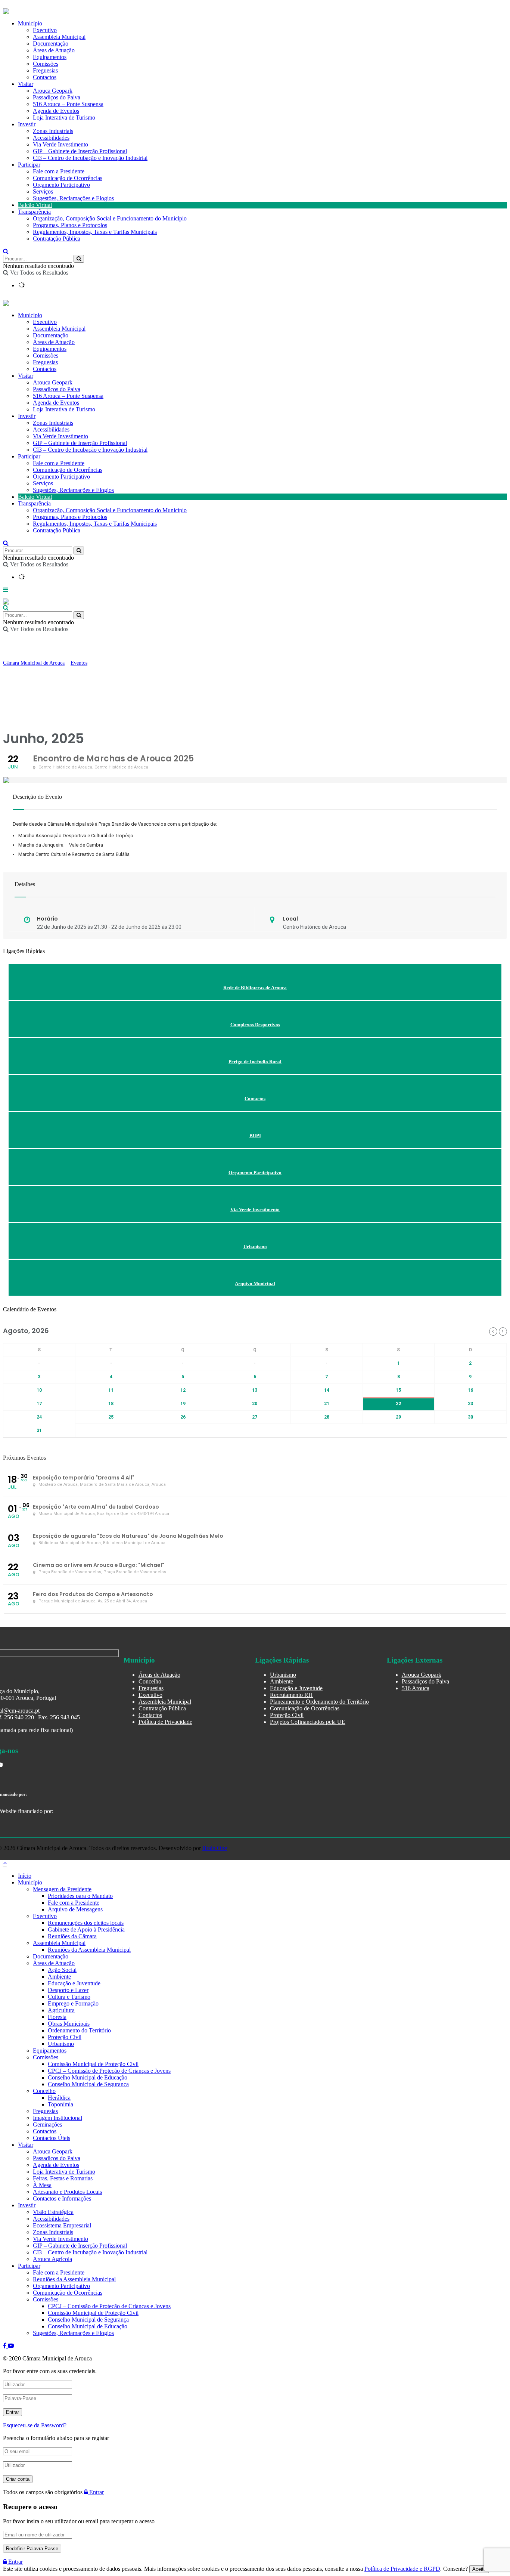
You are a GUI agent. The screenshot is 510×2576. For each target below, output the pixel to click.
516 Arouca (416, 1688)
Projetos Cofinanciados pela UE (308, 1722)
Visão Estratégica (53, 2212)
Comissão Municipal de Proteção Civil (93, 2064)
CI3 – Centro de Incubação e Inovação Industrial (90, 158)
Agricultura (61, 2010)
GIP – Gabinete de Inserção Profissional (80, 151)
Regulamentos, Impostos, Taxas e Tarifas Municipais (95, 232)
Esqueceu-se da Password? (35, 2425)
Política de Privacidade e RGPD (402, 2569)
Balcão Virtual (35, 205)
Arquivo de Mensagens (75, 1909)
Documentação (51, 335)
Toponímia (60, 2104)
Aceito (479, 2569)
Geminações (47, 2124)
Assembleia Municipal (59, 329)
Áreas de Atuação (54, 342)
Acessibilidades (51, 138)
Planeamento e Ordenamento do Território (319, 1702)
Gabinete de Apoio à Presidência (86, 1929)
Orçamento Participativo (61, 185)
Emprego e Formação (73, 2003)
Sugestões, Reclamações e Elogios (73, 198)
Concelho (150, 1681)
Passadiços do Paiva (57, 97)
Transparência (34, 212)
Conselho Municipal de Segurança (88, 2084)
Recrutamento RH (291, 1695)
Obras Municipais (69, 2024)
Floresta (57, 2017)
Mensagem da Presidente (62, 1889)
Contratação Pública (57, 239)
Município (30, 315)
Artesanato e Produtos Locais (67, 2192)
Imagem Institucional (57, 2118)
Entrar (96, 2492)
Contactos (45, 77)
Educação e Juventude (296, 1688)
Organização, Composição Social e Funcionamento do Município (110, 218)
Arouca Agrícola (52, 2259)
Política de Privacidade (165, 1722)
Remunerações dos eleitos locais (86, 1923)
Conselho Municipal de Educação (88, 2077)
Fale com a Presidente (59, 171)
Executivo (45, 322)
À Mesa (42, 2185)
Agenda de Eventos (56, 111)
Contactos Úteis (52, 2138)
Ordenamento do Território (79, 2030)
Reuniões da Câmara (72, 1936)
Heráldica (59, 2098)
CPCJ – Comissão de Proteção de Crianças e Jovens (109, 2071)
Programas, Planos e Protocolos (70, 225)
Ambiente (282, 1681)
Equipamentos (50, 349)
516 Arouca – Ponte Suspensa (68, 104)
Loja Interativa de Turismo (64, 117)
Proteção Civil (287, 1715)
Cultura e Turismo (69, 1997)
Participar (29, 165)
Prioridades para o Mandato (80, 1896)
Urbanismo (283, 1675)
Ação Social (62, 1970)
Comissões (46, 355)
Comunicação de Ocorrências (68, 178)
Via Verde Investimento (60, 144)
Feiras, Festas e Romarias (63, 2178)
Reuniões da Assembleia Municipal (89, 1950)
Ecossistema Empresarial (62, 2225)
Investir (27, 124)
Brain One (215, 1848)
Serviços (43, 191)
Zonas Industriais (53, 131)
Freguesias (45, 362)
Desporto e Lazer (68, 1990)
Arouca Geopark (53, 91)
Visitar (26, 84)
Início (25, 1876)
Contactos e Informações (62, 2198)
